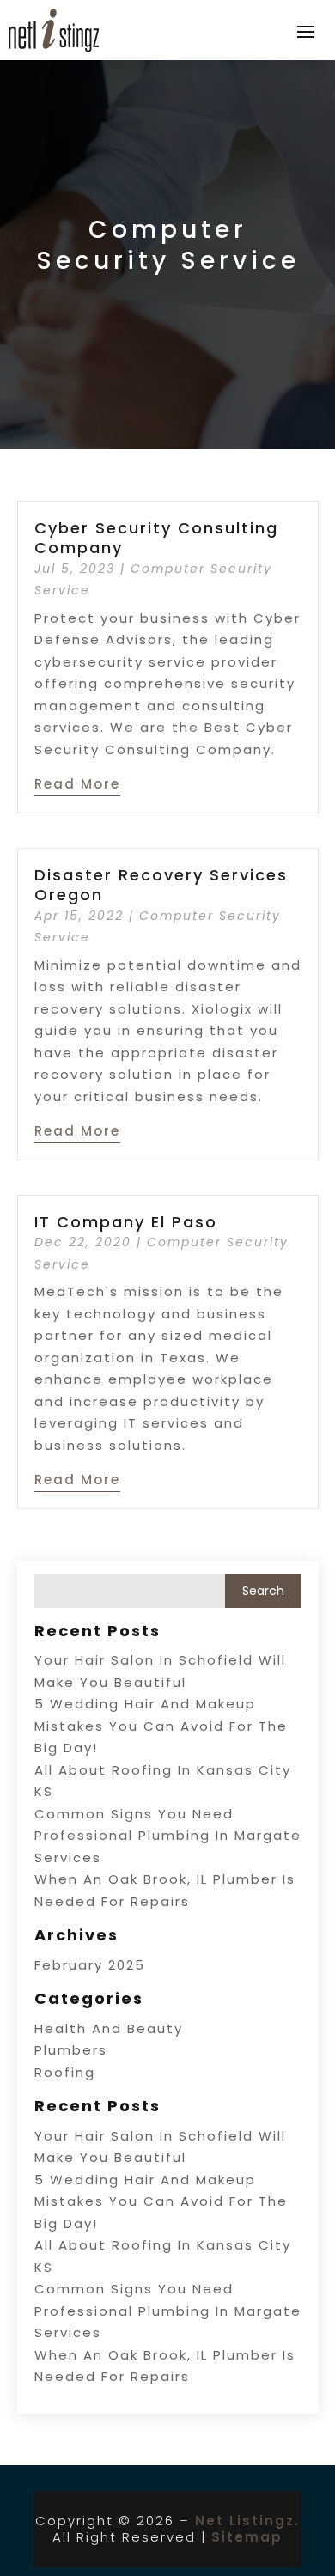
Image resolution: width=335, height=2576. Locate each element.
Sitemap (247, 2537)
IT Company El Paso (126, 1222)
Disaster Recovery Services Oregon (161, 885)
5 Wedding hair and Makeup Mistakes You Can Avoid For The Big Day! (161, 1726)
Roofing (65, 2072)
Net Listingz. (247, 2521)
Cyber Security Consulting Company (156, 538)
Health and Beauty (109, 2028)
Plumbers (71, 2050)
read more (77, 784)
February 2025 (90, 1965)
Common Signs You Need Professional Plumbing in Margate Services (168, 1836)
